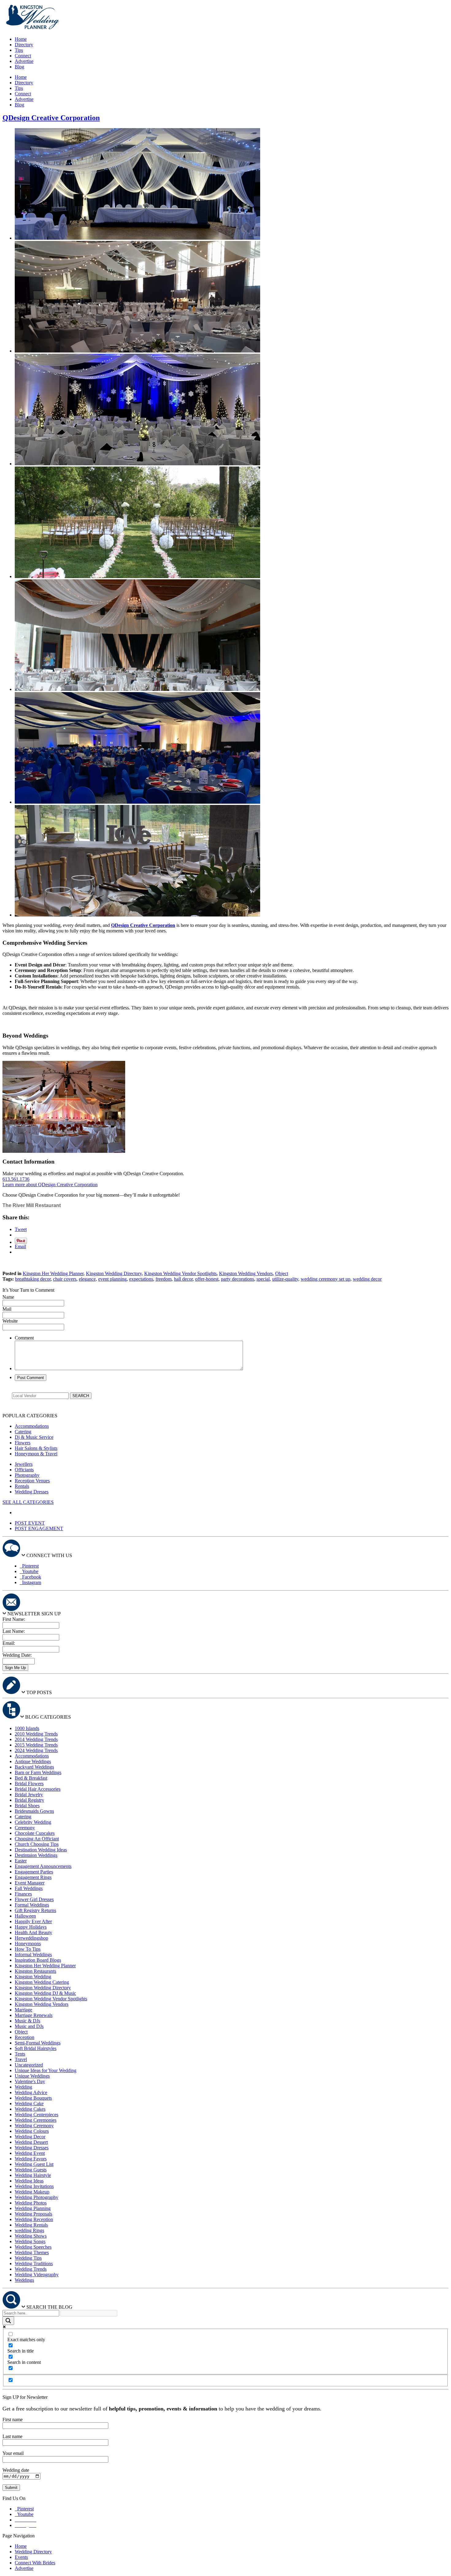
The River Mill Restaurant (32, 1205)
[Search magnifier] (8, 2321)
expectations (141, 1279)
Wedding (23, 2087)
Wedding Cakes (30, 2109)
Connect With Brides (35, 2563)
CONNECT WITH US (49, 1555)
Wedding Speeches (33, 2247)
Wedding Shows (31, 2236)
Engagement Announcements (43, 1866)
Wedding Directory (33, 2552)
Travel (21, 2059)
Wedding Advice (31, 2092)
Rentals (22, 1486)
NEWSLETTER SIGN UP (34, 1614)
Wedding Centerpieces (37, 2115)
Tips (19, 50)
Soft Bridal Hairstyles (36, 2048)
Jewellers (24, 1464)
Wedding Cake (29, 2103)
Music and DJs (29, 2026)
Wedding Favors (31, 2159)
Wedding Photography (37, 2197)
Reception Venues (32, 1481)
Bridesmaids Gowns (34, 1811)
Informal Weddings (33, 1955)
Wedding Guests (31, 2170)
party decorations (237, 1279)
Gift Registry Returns (35, 1910)
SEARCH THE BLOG (49, 2307)
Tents (20, 2054)
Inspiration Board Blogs (38, 1960)
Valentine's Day (30, 2081)
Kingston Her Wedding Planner (53, 1273)
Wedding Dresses (32, 1492)
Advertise (24, 61)
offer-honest (207, 1279)
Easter (21, 1861)
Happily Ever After (33, 1921)
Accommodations (32, 1426)
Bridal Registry (29, 1800)
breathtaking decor (33, 1279)
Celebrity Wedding (33, 1822)
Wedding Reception (34, 2219)
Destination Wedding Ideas (41, 1850)
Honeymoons (28, 1943)
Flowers (23, 1443)
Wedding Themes (32, 2252)
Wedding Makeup (32, 2192)
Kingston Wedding (33, 1977)
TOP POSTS (39, 1692)
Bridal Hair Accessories (38, 1789)
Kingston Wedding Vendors (246, 1273)
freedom (164, 1279)
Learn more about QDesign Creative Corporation (50, 1185)
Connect (23, 56)
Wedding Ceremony (34, 2126)
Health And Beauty (33, 1932)
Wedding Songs (30, 2241)
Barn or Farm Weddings (38, 1772)
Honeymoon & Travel (36, 1454)
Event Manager (30, 1883)
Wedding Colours (32, 2131)
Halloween (25, 1916)
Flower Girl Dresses (34, 1899)
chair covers (65, 1279)
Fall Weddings (29, 1888)
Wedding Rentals (31, 2225)
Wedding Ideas (29, 2181)
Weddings (24, 2280)
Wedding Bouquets (33, 2098)
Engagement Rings (33, 1877)
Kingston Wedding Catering (42, 1982)
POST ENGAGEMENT (39, 1528)
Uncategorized (29, 2065)
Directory (24, 45)
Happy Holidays (31, 1927)
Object (282, 1273)
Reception (25, 2037)
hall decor (183, 1279)
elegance (87, 1279)
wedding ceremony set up (326, 1279)
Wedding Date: (17, 1655)
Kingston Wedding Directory (114, 1273)
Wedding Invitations (34, 2186)
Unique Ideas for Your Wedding (46, 2070)
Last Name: (14, 1631)
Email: (9, 1643)
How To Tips (28, 1949)
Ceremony (25, 1828)
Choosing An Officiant (37, 1839)
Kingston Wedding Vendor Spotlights (180, 1273)
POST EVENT (30, 1523)
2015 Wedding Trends (36, 1745)
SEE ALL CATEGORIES (28, 1502)
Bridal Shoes (27, 1806)
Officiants (24, 1470)
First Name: (14, 1619)
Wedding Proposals (33, 2214)
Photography (27, 1475)
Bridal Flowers (29, 1783)
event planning (112, 1279)
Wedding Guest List (34, 2164)
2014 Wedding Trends (36, 1739)
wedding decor (367, 1279)
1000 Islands (27, 1728)
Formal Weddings (32, 1905)
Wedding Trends (31, 2269)
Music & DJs (27, 2021)
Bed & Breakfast (31, 1778)
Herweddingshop (31, 1938)
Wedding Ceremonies (36, 2120)
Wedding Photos (31, 2203)
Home (21, 39)
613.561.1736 (16, 1179)
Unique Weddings (32, 2076)
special (263, 1279)
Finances (23, 1894)
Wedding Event (30, 2153)
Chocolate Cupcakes (35, 1833)
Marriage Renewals (34, 2015)
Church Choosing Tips (37, 1844)
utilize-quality (285, 1279)
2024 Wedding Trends (36, 1750)
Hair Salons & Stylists (36, 1448)
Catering (23, 1432)
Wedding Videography (37, 2275)
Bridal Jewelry (29, 1795)
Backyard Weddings (34, 1767)
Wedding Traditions (34, 2264)
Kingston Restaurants (35, 1971)
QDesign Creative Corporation (51, 118)
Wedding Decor (30, 2137)
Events (21, 2557)
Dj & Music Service (34, 1437)
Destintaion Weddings (36, 1855)
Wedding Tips (28, 2258)
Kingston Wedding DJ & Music (45, 1993)
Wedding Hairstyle (33, 2175)
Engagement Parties (34, 1872)
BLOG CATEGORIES (48, 1717)
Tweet (21, 1229)
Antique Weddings (33, 1761)
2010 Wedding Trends (36, 1734)
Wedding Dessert (31, 2142)
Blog (19, 67)
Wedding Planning (33, 2208)
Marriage (23, 2010)
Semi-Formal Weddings (38, 2043)
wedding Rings (29, 2230)
